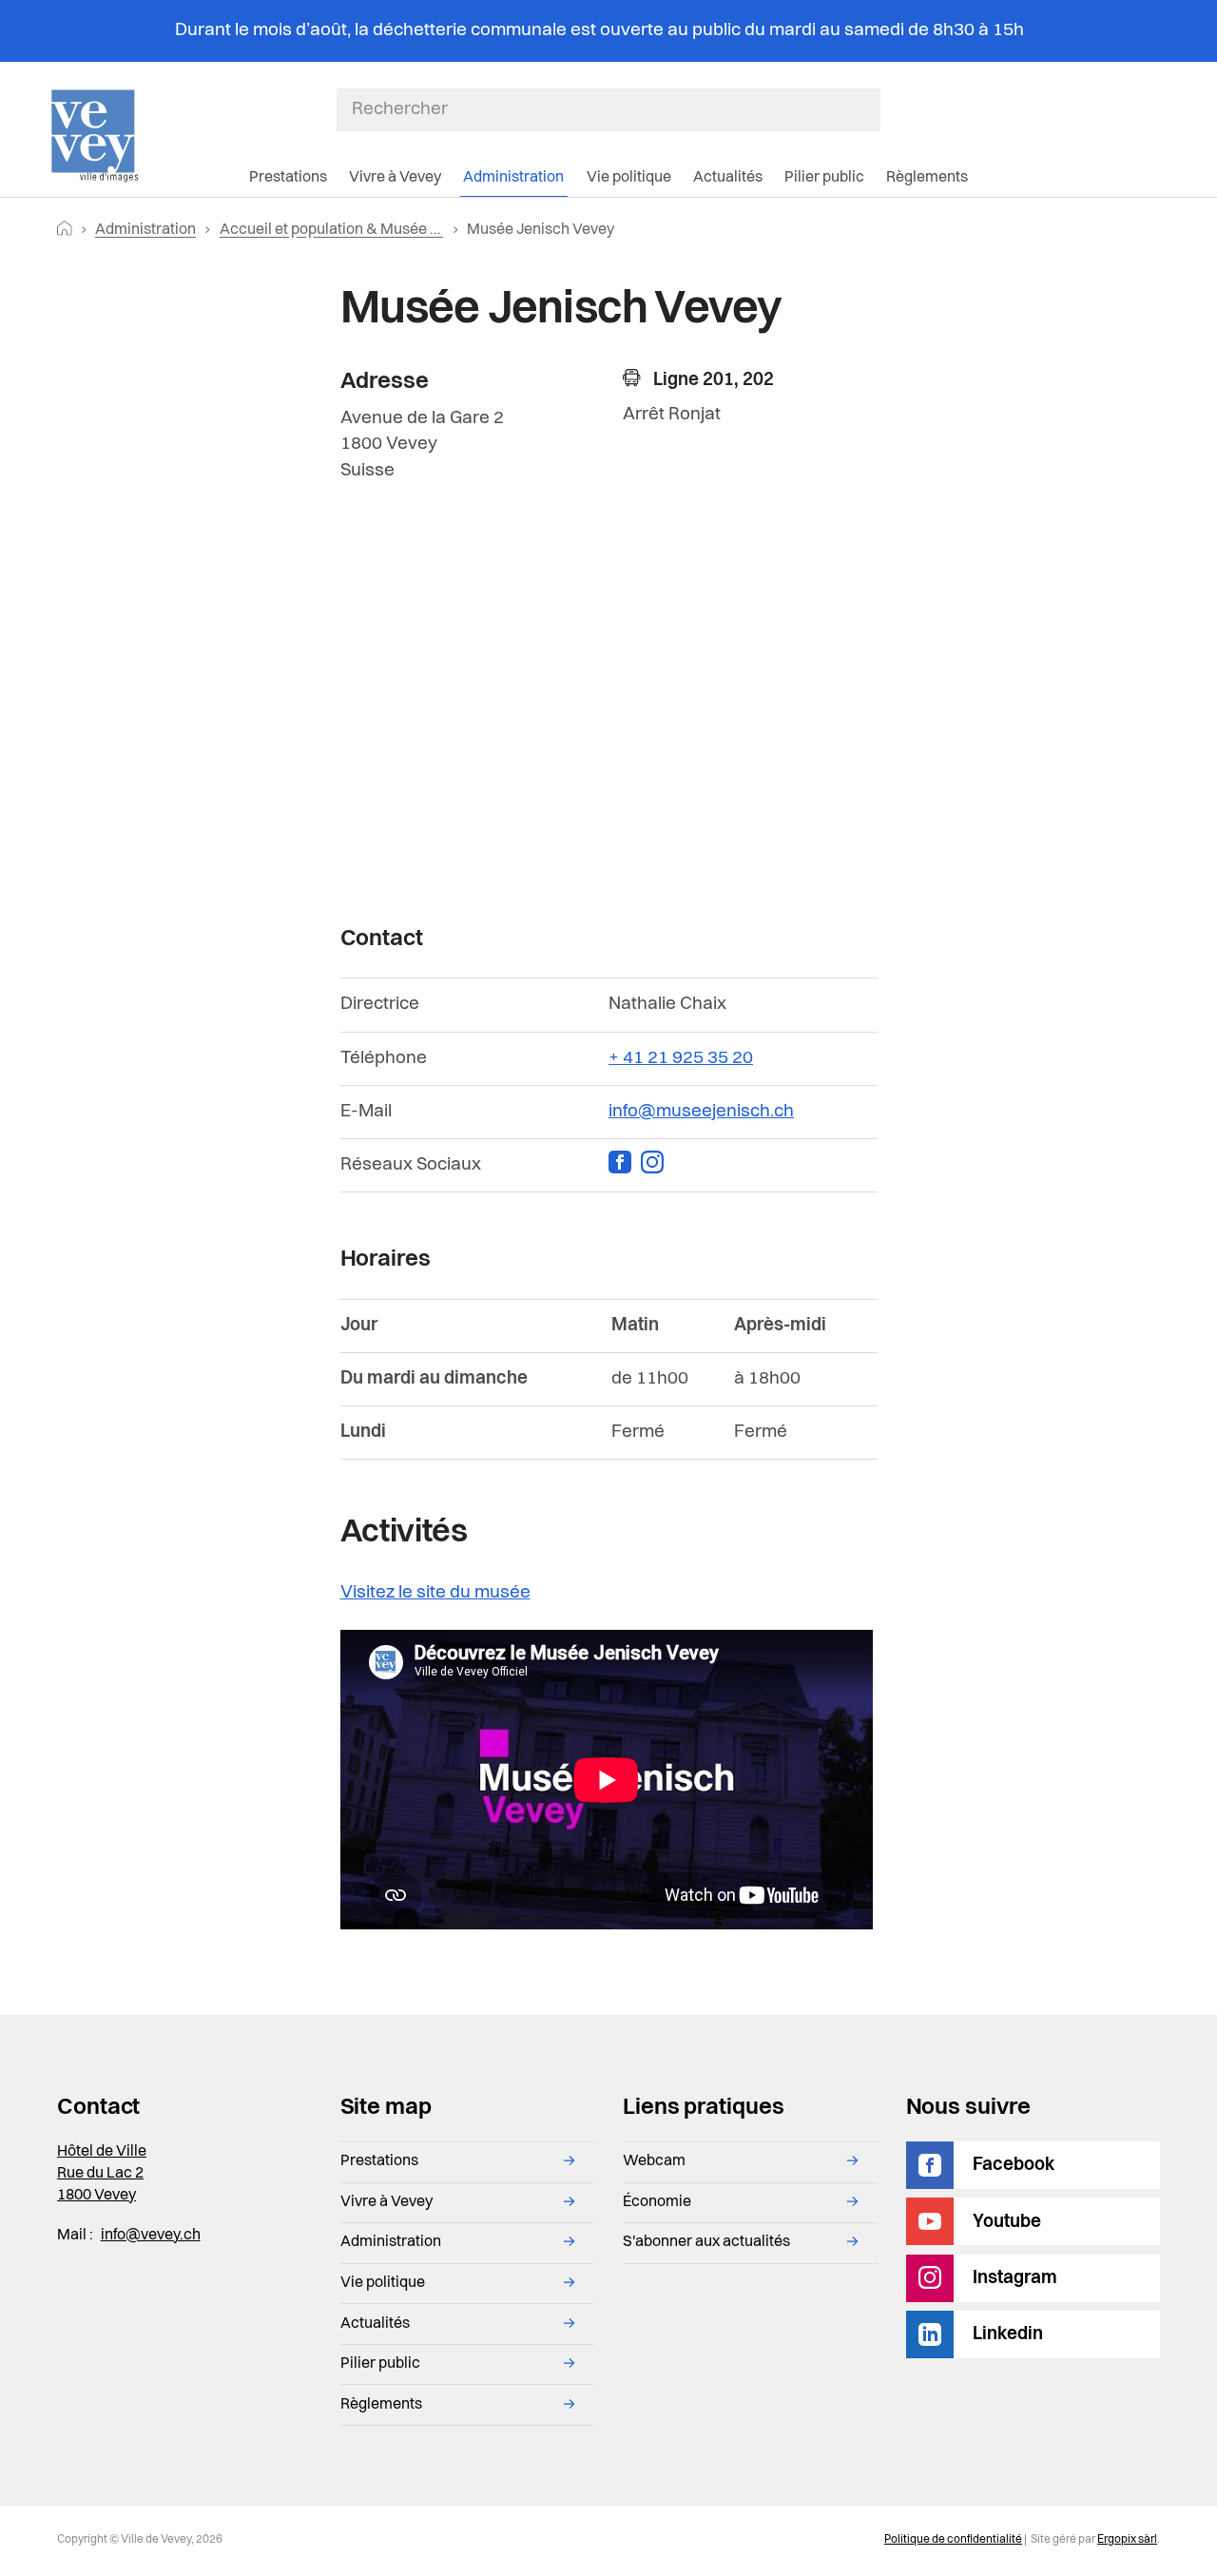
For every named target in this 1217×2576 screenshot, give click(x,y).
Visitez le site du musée (435, 1593)
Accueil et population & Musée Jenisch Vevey (374, 230)
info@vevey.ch (151, 2236)
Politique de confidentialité (953, 2540)
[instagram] (655, 1165)
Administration (145, 230)
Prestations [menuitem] (288, 178)
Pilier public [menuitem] (824, 178)
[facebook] (625, 1165)
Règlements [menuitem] (927, 178)
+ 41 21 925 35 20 (681, 1058)
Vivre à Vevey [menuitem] (395, 178)
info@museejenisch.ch (701, 1112)
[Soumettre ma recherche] (871, 109)
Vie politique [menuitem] (629, 178)
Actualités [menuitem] (728, 178)
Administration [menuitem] (513, 178)
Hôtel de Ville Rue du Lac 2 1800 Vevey (102, 2174)
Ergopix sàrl (1127, 2540)
